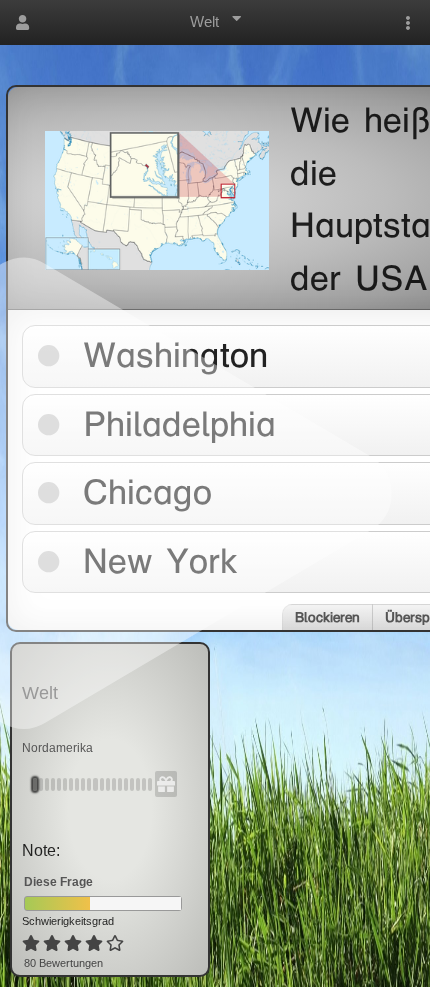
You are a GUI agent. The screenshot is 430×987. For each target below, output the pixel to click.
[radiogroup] (74, 944)
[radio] (31, 944)
